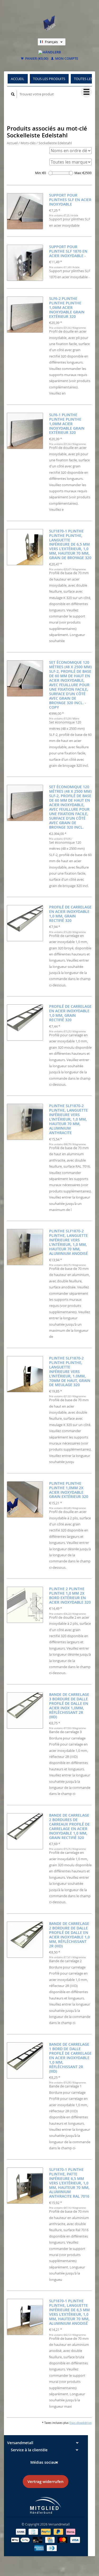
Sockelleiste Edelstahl (55, 143)
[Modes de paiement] (21, 2531)
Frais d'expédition (81, 2423)
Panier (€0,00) (36, 59)
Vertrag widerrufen (46, 2482)
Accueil (18, 79)
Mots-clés (28, 143)
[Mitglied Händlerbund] (46, 2505)
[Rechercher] (13, 94)
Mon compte (66, 59)
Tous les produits (49, 79)
